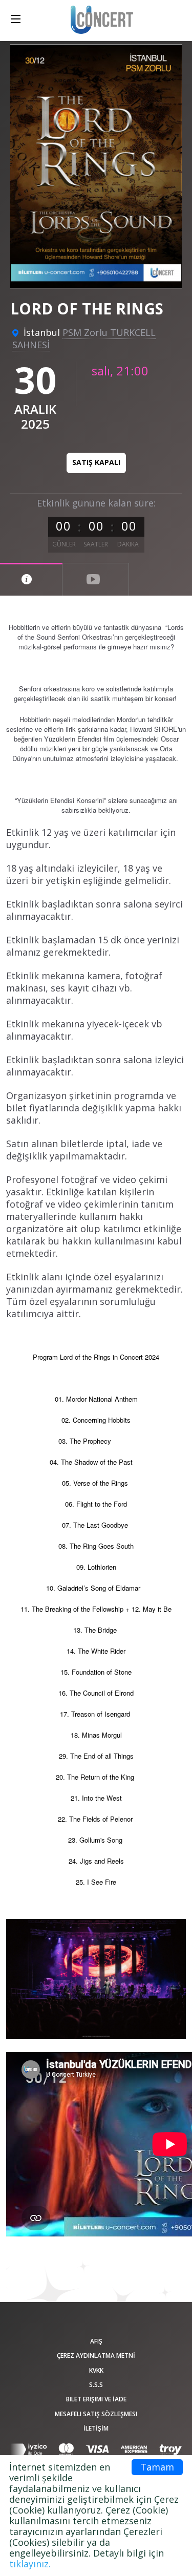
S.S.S (96, 2385)
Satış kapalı (96, 462)
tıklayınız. (30, 2564)
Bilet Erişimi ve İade (96, 2399)
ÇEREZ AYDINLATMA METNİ (96, 2356)
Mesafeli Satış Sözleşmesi (96, 2414)
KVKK (96, 2370)
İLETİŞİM (96, 2428)
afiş (96, 2341)
